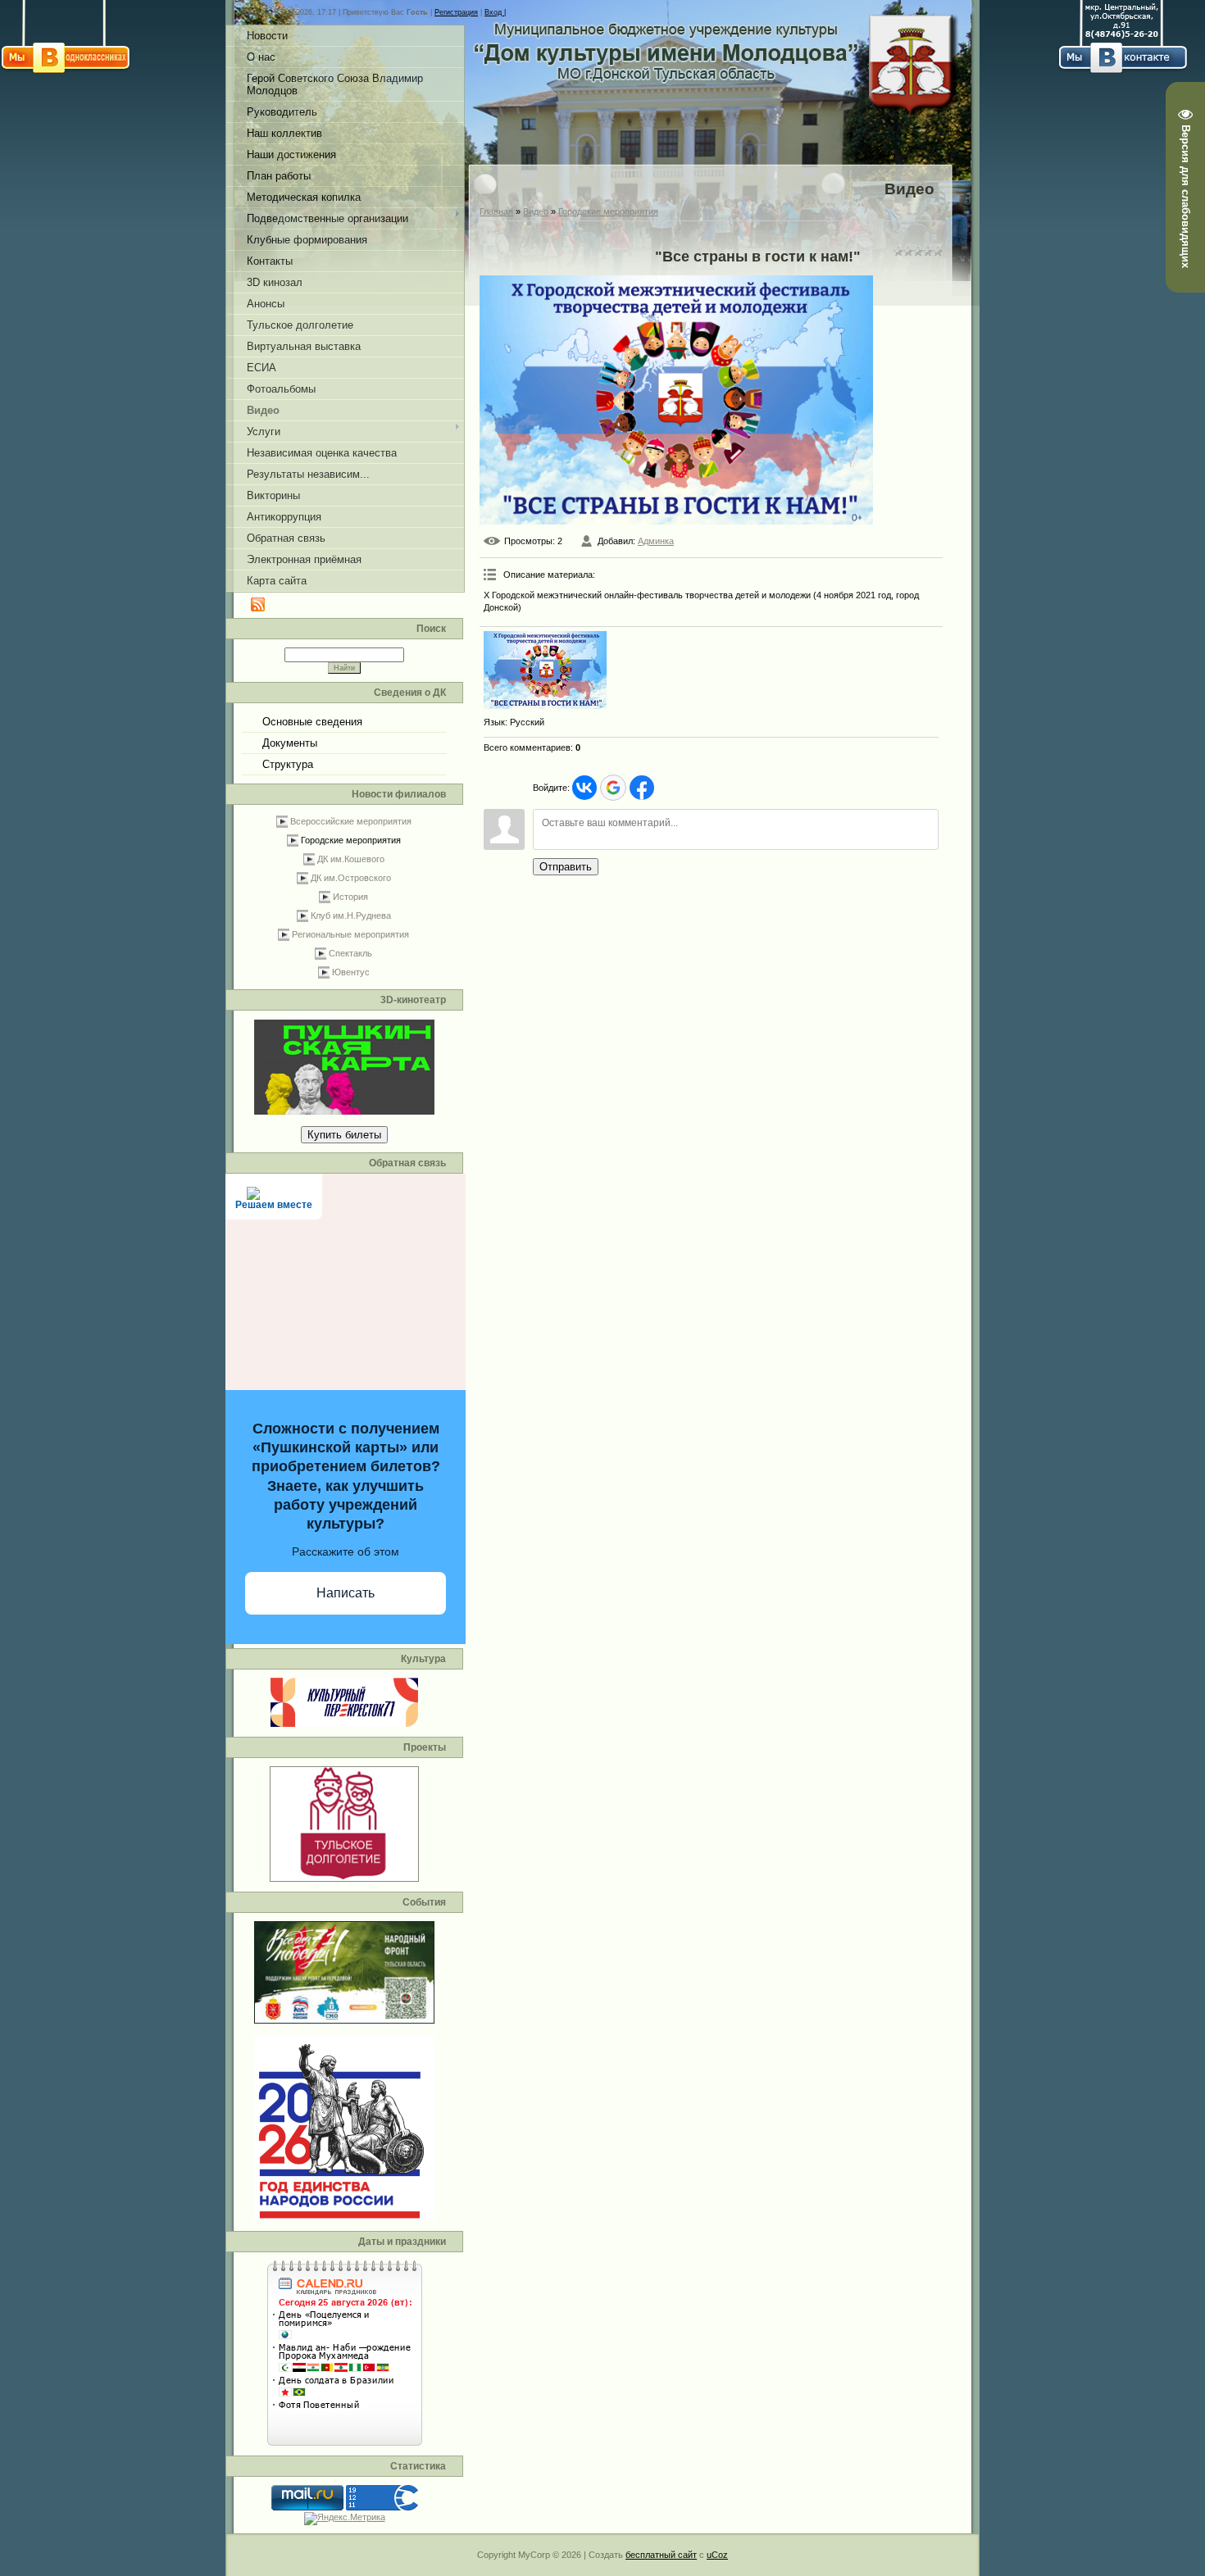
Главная (496, 211)
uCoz (717, 2555)
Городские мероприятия (351, 840)
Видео (536, 211)
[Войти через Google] (613, 788)
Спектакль (350, 953)
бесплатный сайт (661, 2555)
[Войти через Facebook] (642, 788)
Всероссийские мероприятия (351, 821)
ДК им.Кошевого (351, 859)
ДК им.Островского (351, 878)
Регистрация (456, 12)
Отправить (566, 867)
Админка (656, 541)
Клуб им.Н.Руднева (351, 915)
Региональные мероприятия (350, 934)
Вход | (495, 12)
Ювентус (351, 972)
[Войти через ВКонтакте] (584, 788)
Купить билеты (344, 1135)
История (350, 897)
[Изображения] (545, 670)
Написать (346, 1593)
